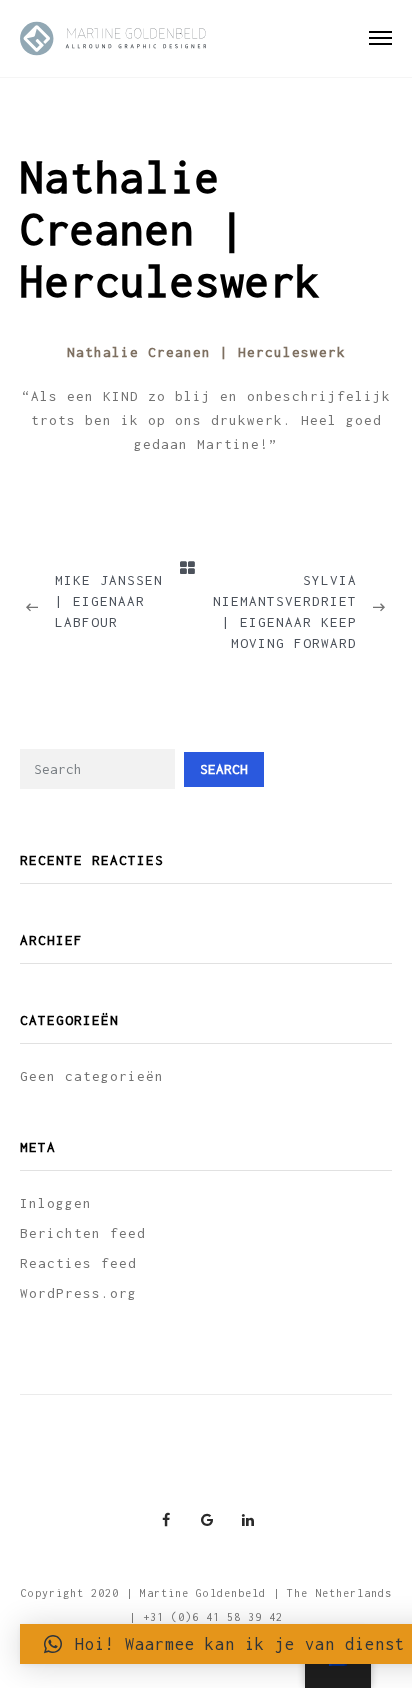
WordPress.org (78, 1293)
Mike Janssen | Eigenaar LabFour (109, 601)
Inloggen (56, 1203)
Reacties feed (78, 1263)
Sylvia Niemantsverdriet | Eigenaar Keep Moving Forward (285, 611)
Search (224, 769)
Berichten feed (83, 1233)
